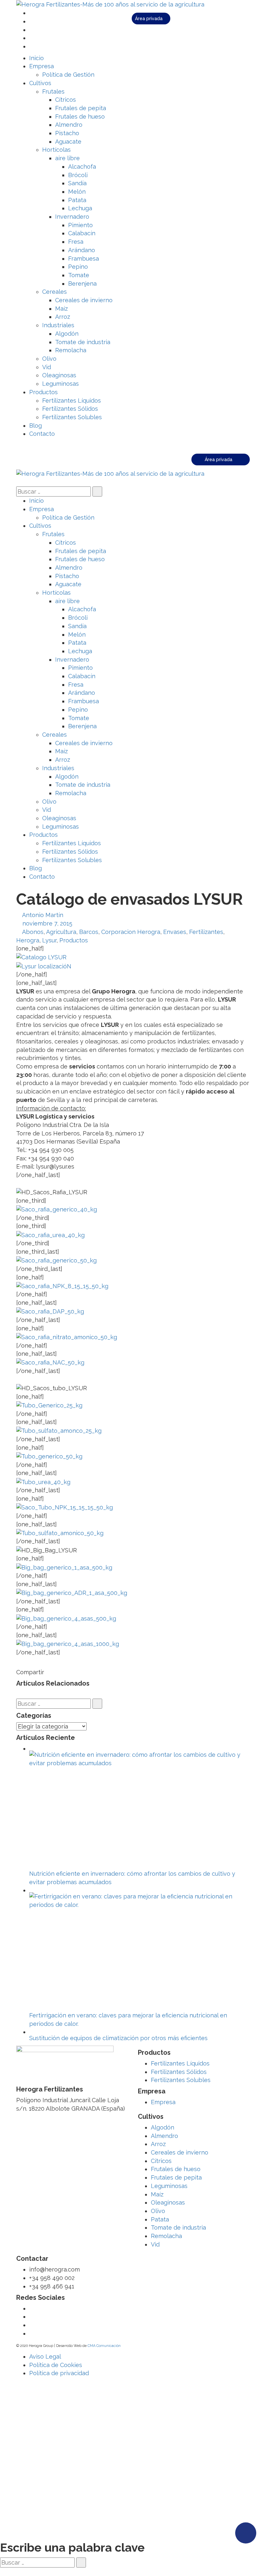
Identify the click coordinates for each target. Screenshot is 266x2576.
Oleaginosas (168, 2202)
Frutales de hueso (176, 2169)
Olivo (158, 2211)
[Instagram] (31, 46)
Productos (74, 940)
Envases (175, 932)
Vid (155, 2244)
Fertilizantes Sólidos (179, 2072)
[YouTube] (31, 30)
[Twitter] (31, 13)
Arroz (158, 2144)
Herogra (28, 940)
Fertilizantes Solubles (181, 2080)
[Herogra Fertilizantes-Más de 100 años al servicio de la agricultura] (110, 4)
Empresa (163, 2102)
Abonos (33, 932)
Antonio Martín (43, 915)
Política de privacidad (59, 2373)
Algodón (163, 2127)
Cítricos (161, 2161)
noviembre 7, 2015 (47, 923)
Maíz (157, 2194)
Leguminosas (169, 2186)
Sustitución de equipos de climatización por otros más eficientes (118, 2038)
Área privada (149, 19)
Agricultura (61, 932)
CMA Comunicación (104, 2346)
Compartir (30, 1672)
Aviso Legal (45, 2356)
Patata (160, 2219)
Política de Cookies (56, 2365)
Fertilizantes (206, 932)
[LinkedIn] (31, 38)
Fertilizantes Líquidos (180, 2063)
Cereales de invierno (180, 2152)
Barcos (89, 932)
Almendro (164, 2136)
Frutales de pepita (176, 2177)
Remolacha (166, 2236)
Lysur (49, 940)
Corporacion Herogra (131, 932)
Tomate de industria (178, 2227)
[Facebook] (31, 21)
